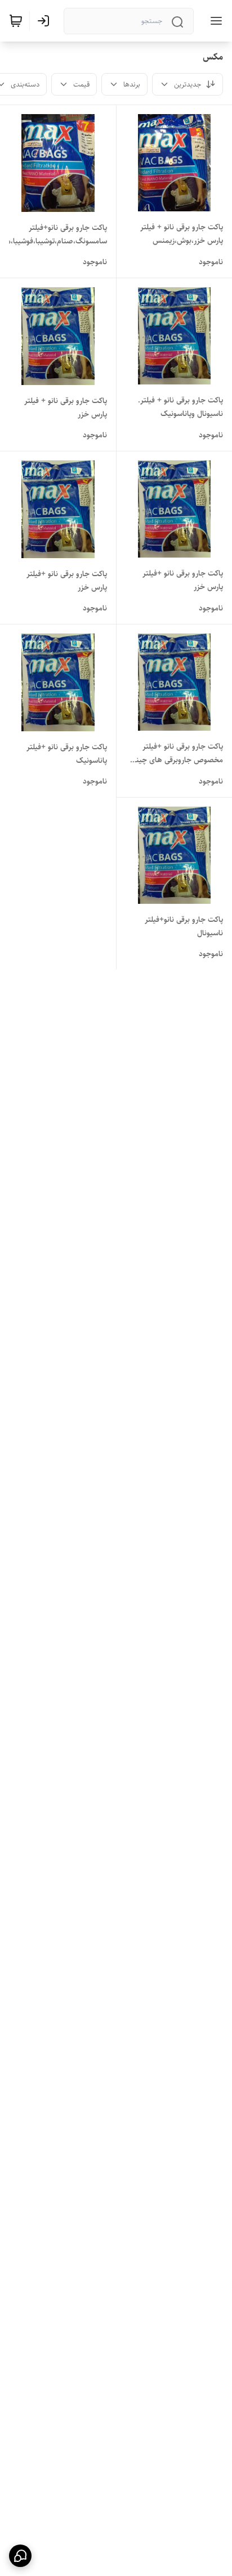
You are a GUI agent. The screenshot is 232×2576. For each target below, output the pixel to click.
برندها (132, 84)
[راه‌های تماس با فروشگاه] (20, 2556)
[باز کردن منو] (214, 21)
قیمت (81, 84)
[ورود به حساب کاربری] (46, 21)
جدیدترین (188, 84)
